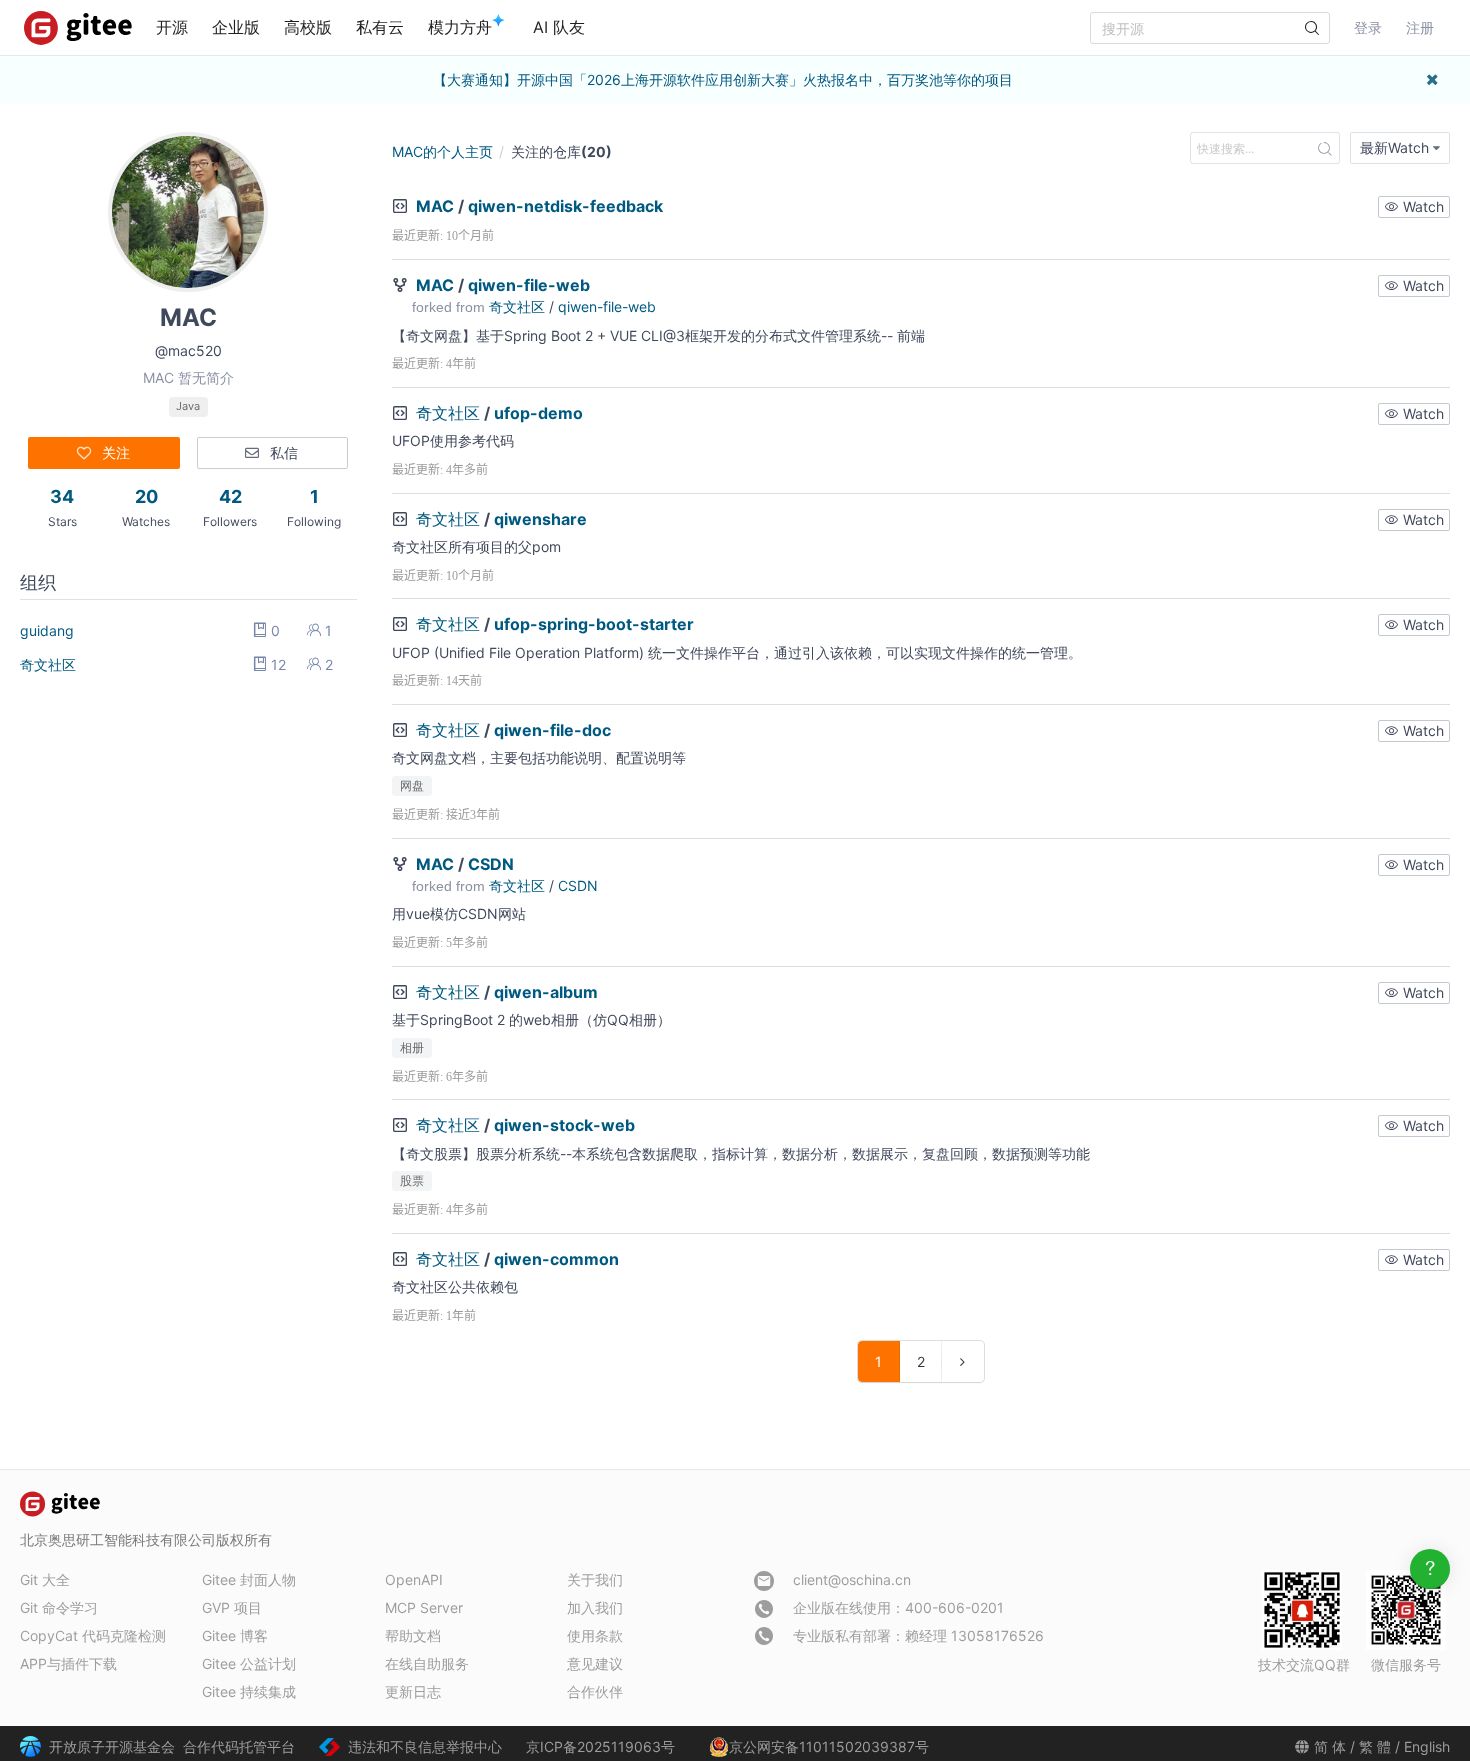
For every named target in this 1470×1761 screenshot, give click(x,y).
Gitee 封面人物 (249, 1579)
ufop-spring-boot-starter (594, 624)
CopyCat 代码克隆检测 (93, 1635)
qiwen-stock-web (564, 1125)
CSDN (491, 864)
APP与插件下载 (68, 1663)
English (1427, 1746)
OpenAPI (414, 1579)
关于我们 (595, 1579)
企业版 (236, 27)
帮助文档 (413, 1635)
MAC (435, 206)
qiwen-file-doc (552, 730)
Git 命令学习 (59, 1607)
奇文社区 (48, 664)
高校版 (308, 27)
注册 (1420, 27)
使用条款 (595, 1635)
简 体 (1330, 1746)
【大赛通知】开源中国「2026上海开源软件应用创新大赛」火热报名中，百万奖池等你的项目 (723, 79)
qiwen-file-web (529, 285)
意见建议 (595, 1663)
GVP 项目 (232, 1607)
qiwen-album (546, 992)
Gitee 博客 (235, 1635)
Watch (1421, 206)
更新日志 (413, 1691)
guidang (47, 630)
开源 (172, 27)
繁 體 (1375, 1746)
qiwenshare (540, 519)
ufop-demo (538, 413)
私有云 (380, 27)
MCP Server (424, 1607)
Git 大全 (45, 1579)
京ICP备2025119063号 (600, 1746)
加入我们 (595, 1607)
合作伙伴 (595, 1691)
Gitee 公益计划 (249, 1663)
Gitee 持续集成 (249, 1691)
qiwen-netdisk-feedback (565, 206)
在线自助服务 (427, 1663)
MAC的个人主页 (442, 151)
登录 (1368, 27)
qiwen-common (556, 1259)
